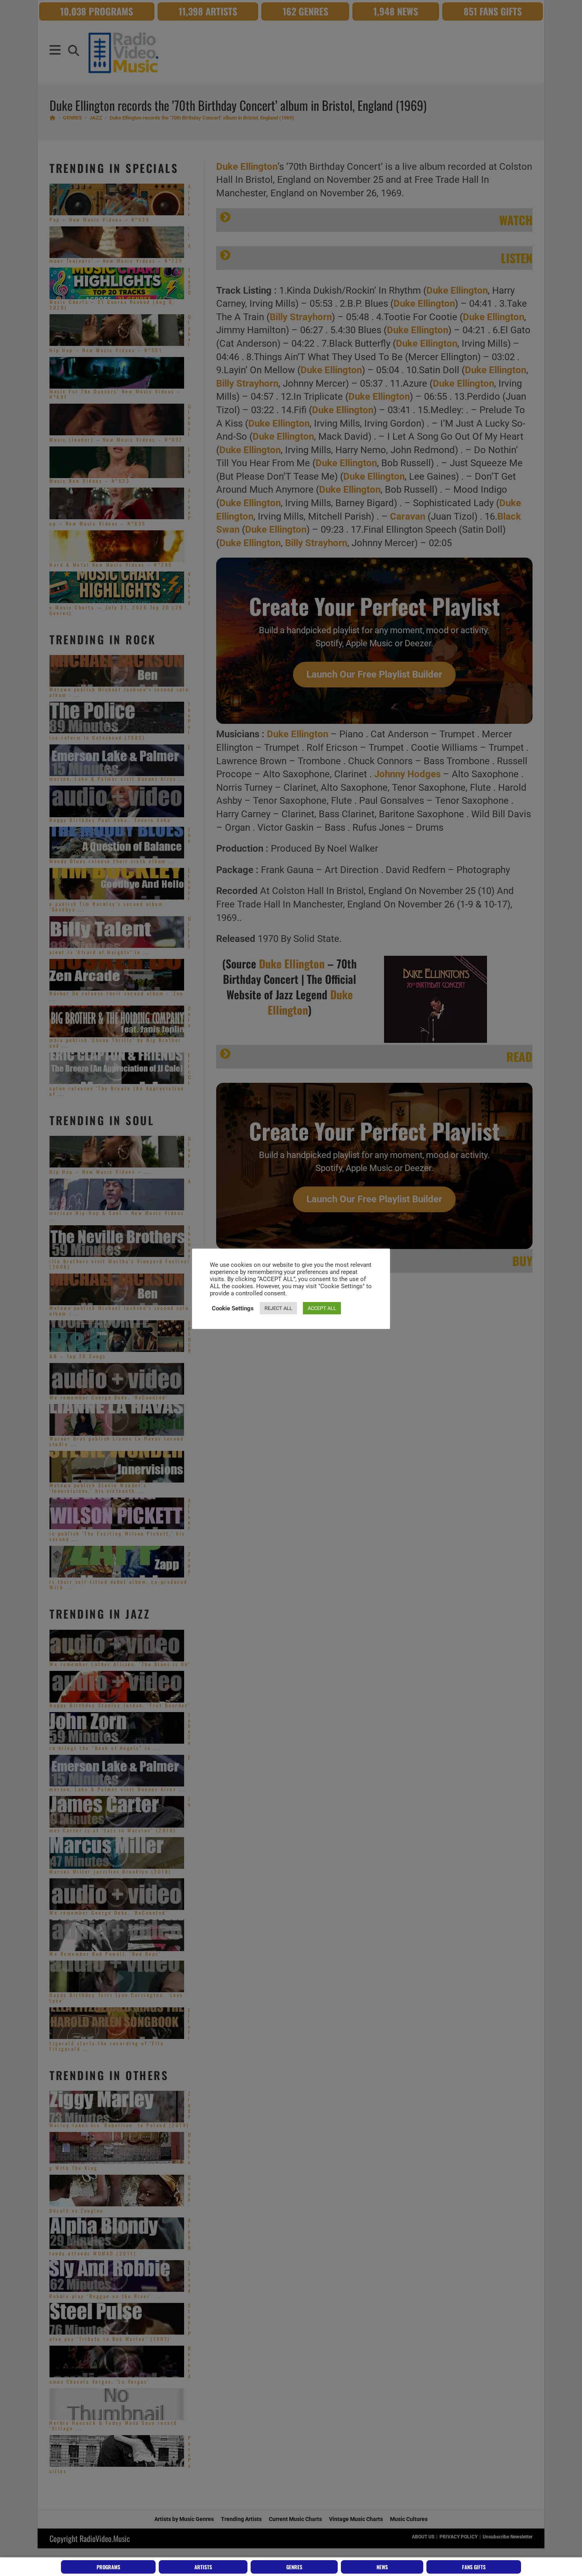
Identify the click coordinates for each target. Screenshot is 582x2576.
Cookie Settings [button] (233, 1308)
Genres (294, 2567)
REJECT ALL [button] (278, 1308)
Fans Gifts (474, 2567)
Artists (203, 2567)
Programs (108, 2567)
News (382, 2567)
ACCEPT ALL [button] (322, 1308)
